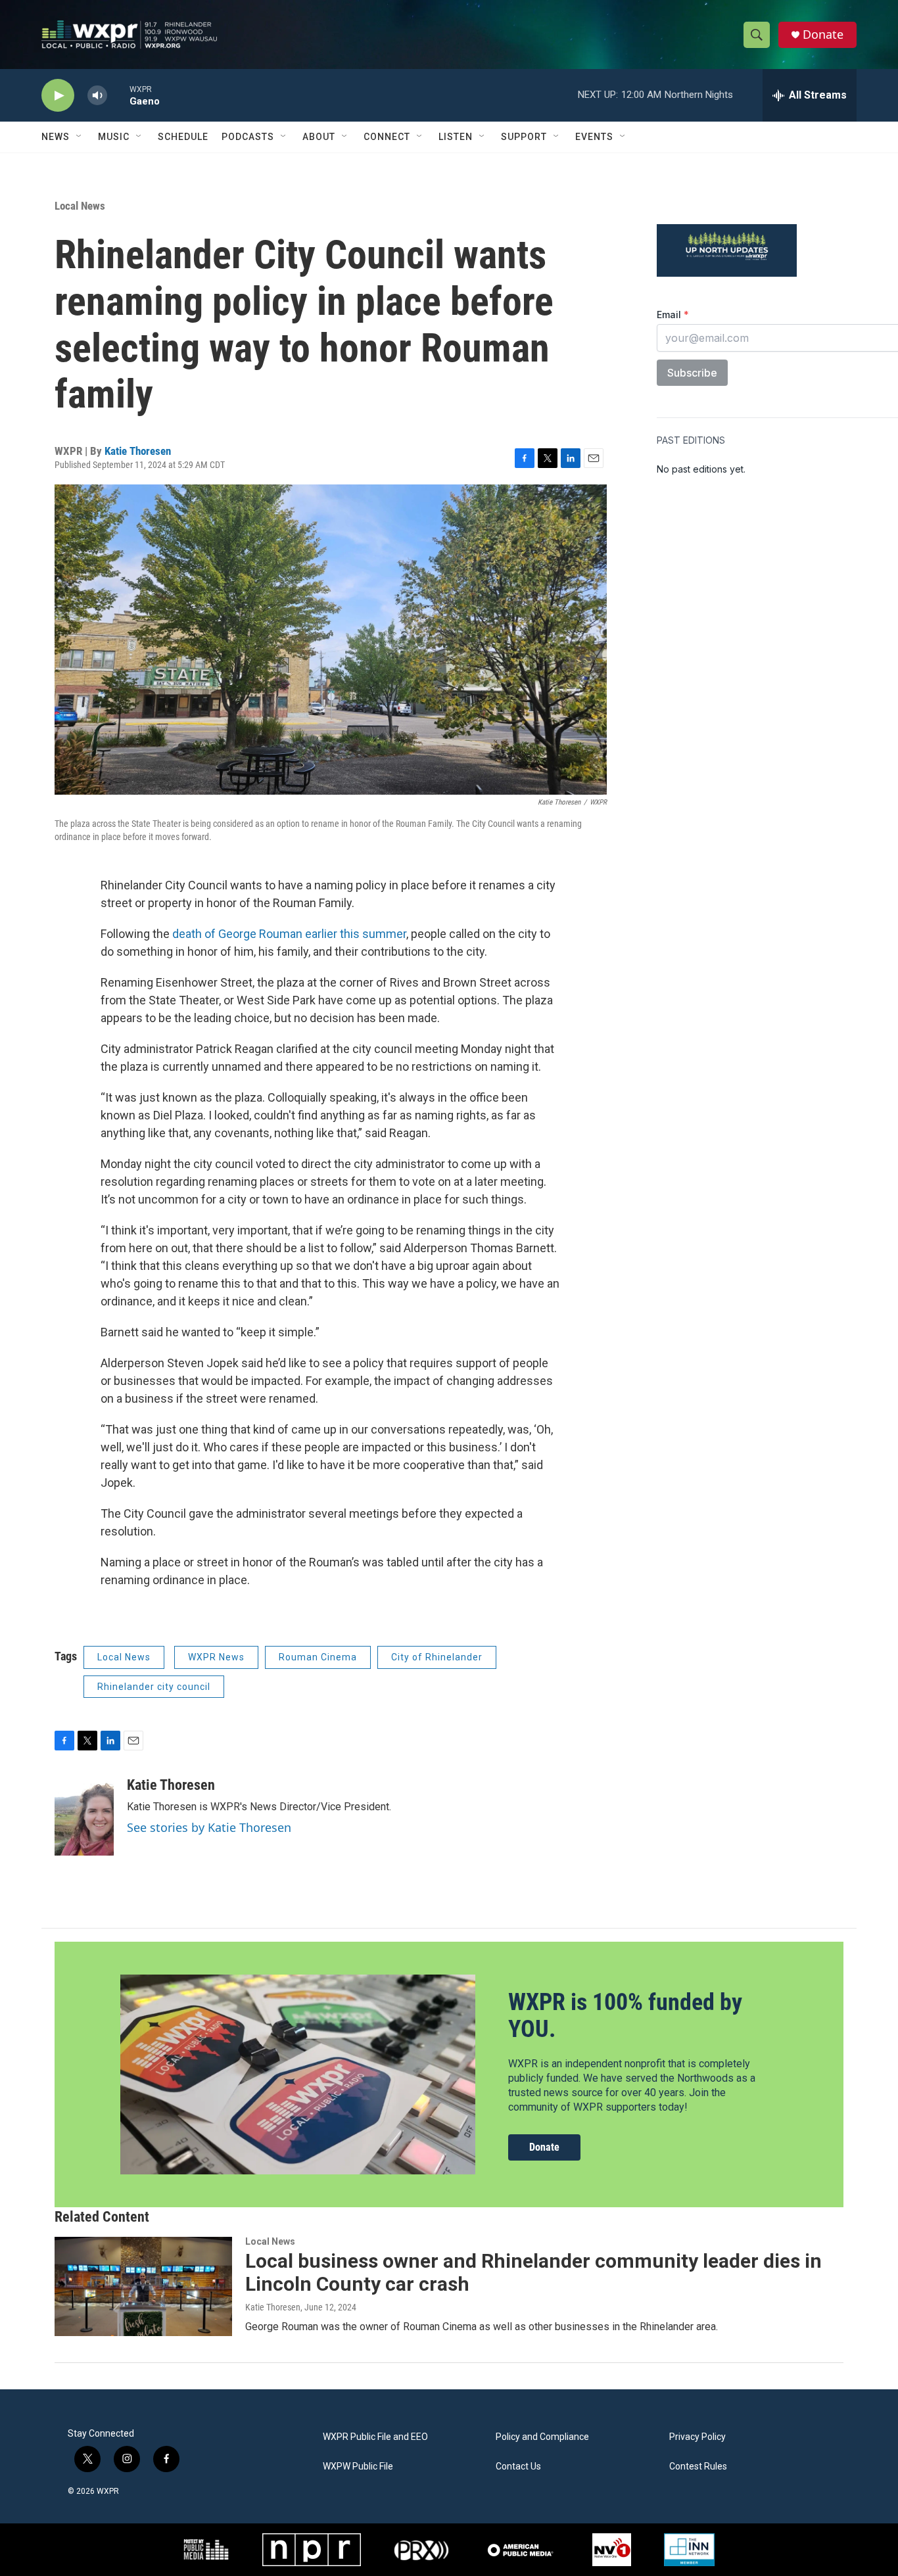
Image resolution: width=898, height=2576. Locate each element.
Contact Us (518, 2467)
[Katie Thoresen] (84, 1816)
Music (114, 137)
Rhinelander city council (154, 1687)
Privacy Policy (697, 2437)
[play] (58, 96)
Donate (823, 35)
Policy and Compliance (542, 2437)
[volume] (97, 96)
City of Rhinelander (437, 1657)
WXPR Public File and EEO (375, 2437)
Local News (80, 206)
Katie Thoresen (138, 451)
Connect (387, 137)
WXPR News (216, 1657)
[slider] (118, 95)
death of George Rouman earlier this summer (289, 934)
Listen (456, 137)
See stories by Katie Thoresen (209, 1827)
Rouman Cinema (318, 1657)
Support (524, 137)
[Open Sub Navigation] (80, 137)
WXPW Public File (358, 2467)
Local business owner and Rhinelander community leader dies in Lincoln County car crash (533, 2272)
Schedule (183, 137)
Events (594, 137)
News (56, 137)
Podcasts (248, 137)
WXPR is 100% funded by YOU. (625, 2016)
